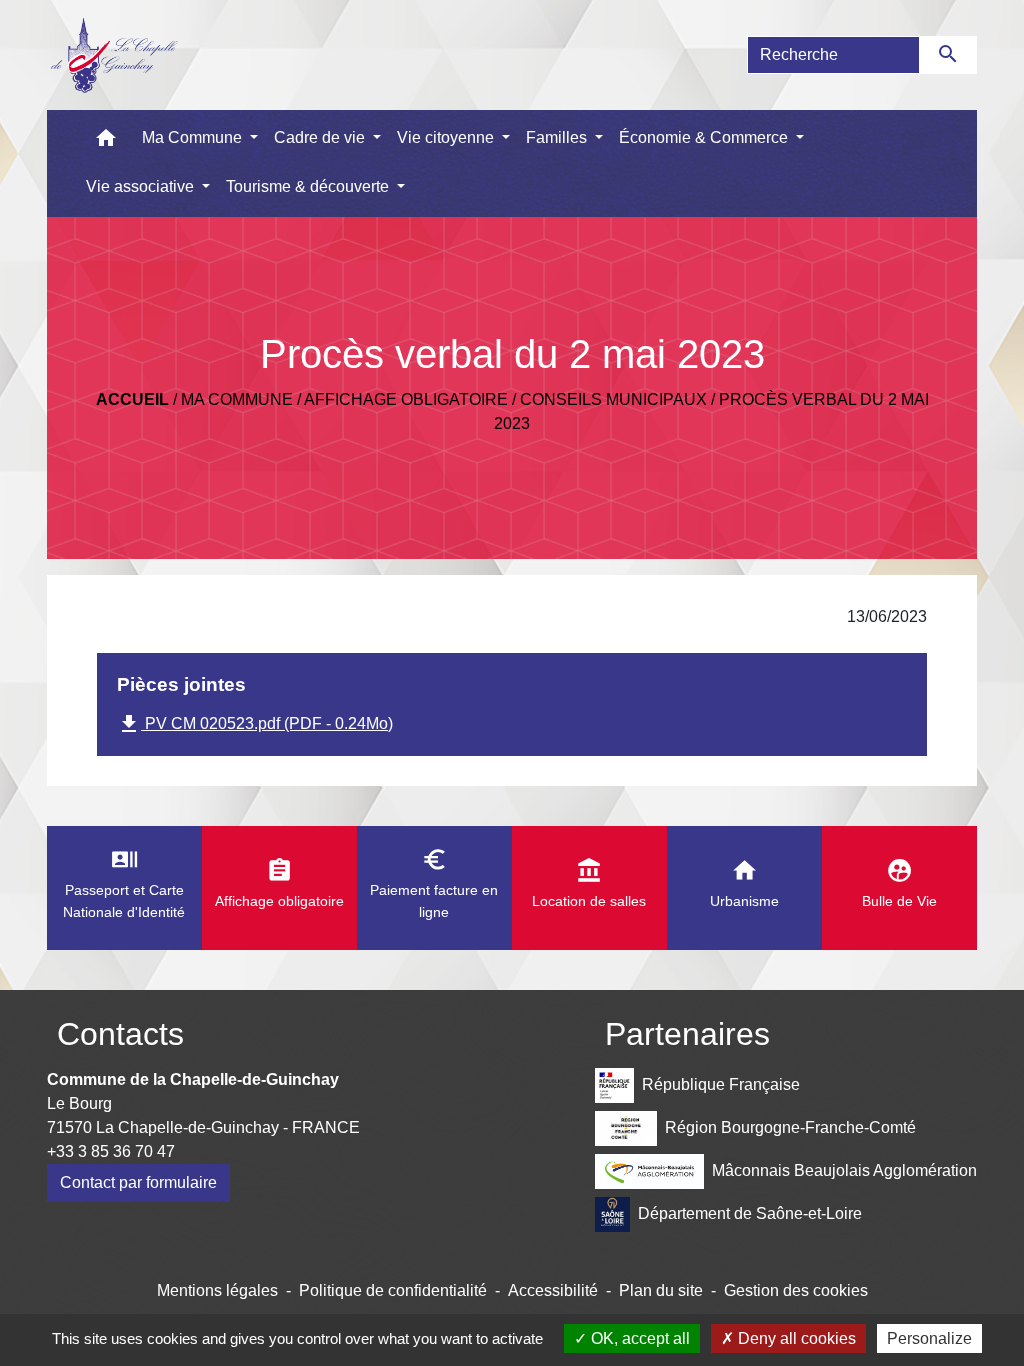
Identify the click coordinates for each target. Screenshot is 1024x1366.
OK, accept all (638, 1338)
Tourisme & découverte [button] (309, 186)
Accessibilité (553, 1290)
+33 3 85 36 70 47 (111, 1151)
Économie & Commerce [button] (705, 137)
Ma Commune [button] (194, 137)
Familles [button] (558, 137)
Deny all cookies (795, 1338)
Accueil (132, 399)
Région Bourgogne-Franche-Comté (790, 1126)
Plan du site (661, 1290)
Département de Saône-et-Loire (750, 1212)
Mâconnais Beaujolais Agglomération (844, 1169)
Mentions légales (217, 1290)
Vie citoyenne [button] (447, 137)
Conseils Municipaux (613, 399)
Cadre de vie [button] (321, 137)
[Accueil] (113, 55)
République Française (721, 1083)
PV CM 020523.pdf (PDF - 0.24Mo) (255, 724)
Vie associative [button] (142, 186)
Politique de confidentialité (393, 1290)
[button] (106, 142)
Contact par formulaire (138, 1182)
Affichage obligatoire (406, 399)
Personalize (929, 1338)
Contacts (120, 1034)
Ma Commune (237, 399)
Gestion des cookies (796, 1290)
